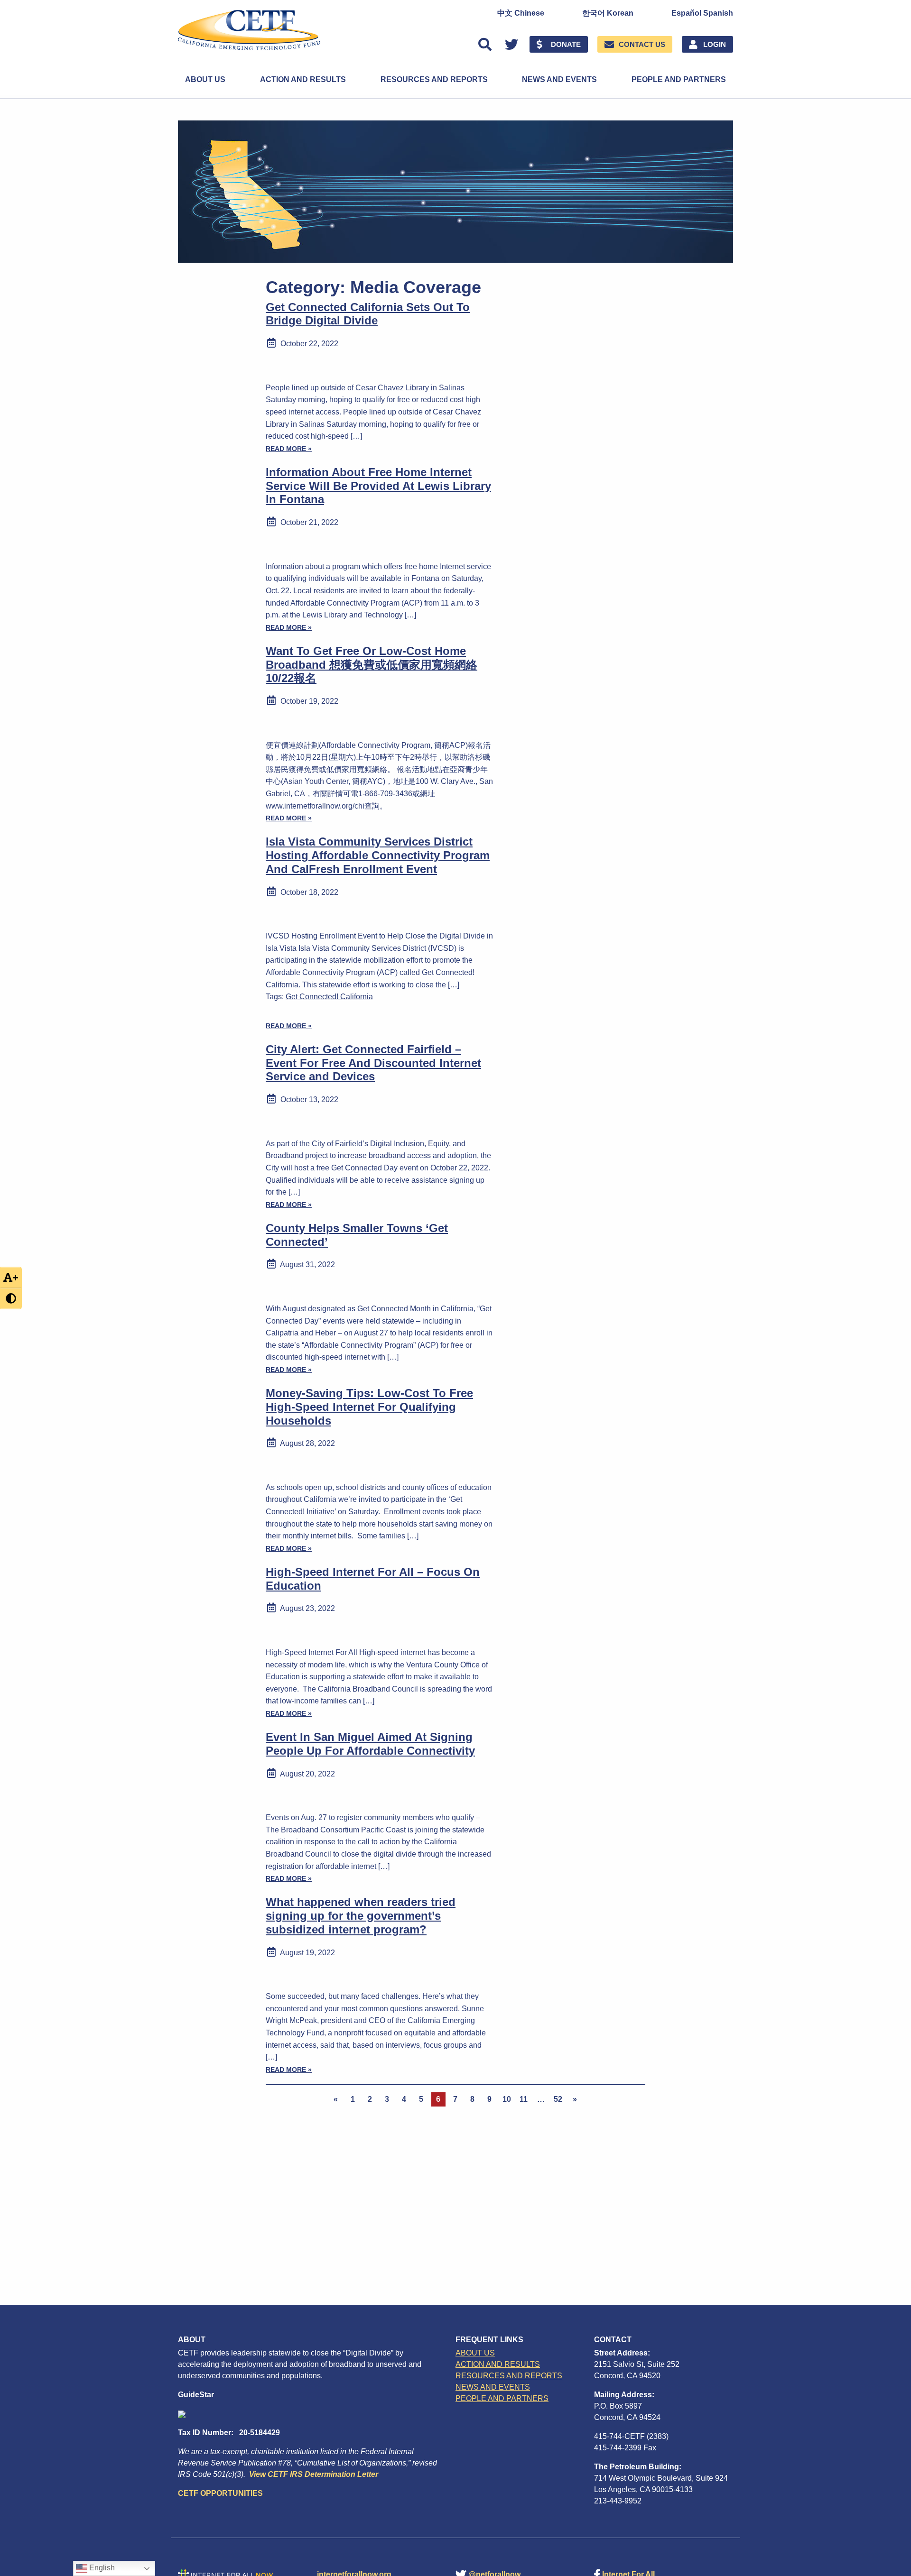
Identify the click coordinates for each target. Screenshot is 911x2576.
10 (507, 2099)
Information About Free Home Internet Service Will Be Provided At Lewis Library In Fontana (378, 486)
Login (715, 44)
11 (524, 2099)
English (101, 2568)
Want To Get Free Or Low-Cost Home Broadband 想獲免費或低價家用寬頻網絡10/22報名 (372, 665)
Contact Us (642, 44)
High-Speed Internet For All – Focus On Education (373, 1579)
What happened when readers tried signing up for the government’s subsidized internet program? (361, 1916)
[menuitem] (521, 13)
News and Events (559, 79)
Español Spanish (702, 13)
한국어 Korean (608, 13)
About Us (205, 79)
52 (558, 2099)
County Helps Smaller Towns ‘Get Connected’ (357, 1235)
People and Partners (679, 79)
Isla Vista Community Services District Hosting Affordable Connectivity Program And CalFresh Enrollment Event (378, 855)
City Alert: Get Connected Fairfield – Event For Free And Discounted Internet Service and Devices (373, 1063)
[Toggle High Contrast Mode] (11, 1299)
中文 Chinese (521, 13)
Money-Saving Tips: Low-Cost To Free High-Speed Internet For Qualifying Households (369, 1407)
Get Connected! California (329, 997)
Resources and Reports (434, 79)
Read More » (289, 449)
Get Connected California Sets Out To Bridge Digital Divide (368, 314)
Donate (566, 44)
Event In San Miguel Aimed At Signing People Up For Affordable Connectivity (370, 1744)
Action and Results (303, 79)
